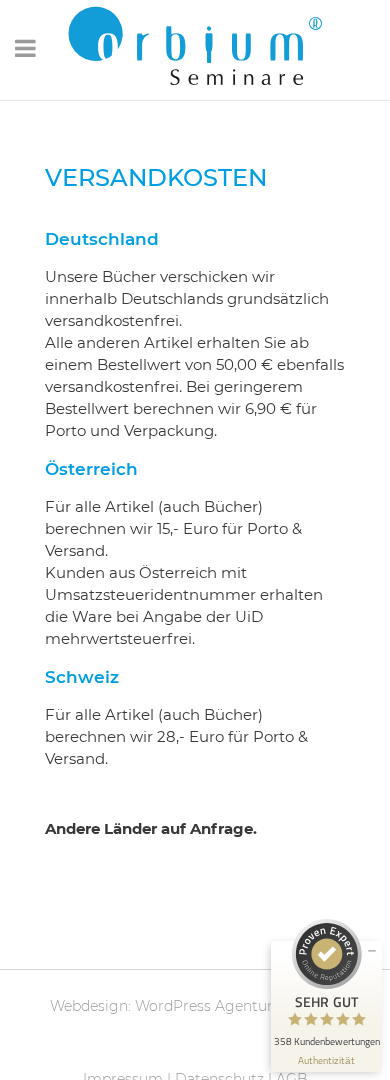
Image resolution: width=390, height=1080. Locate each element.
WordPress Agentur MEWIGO (238, 1006)
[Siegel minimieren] (372, 951)
